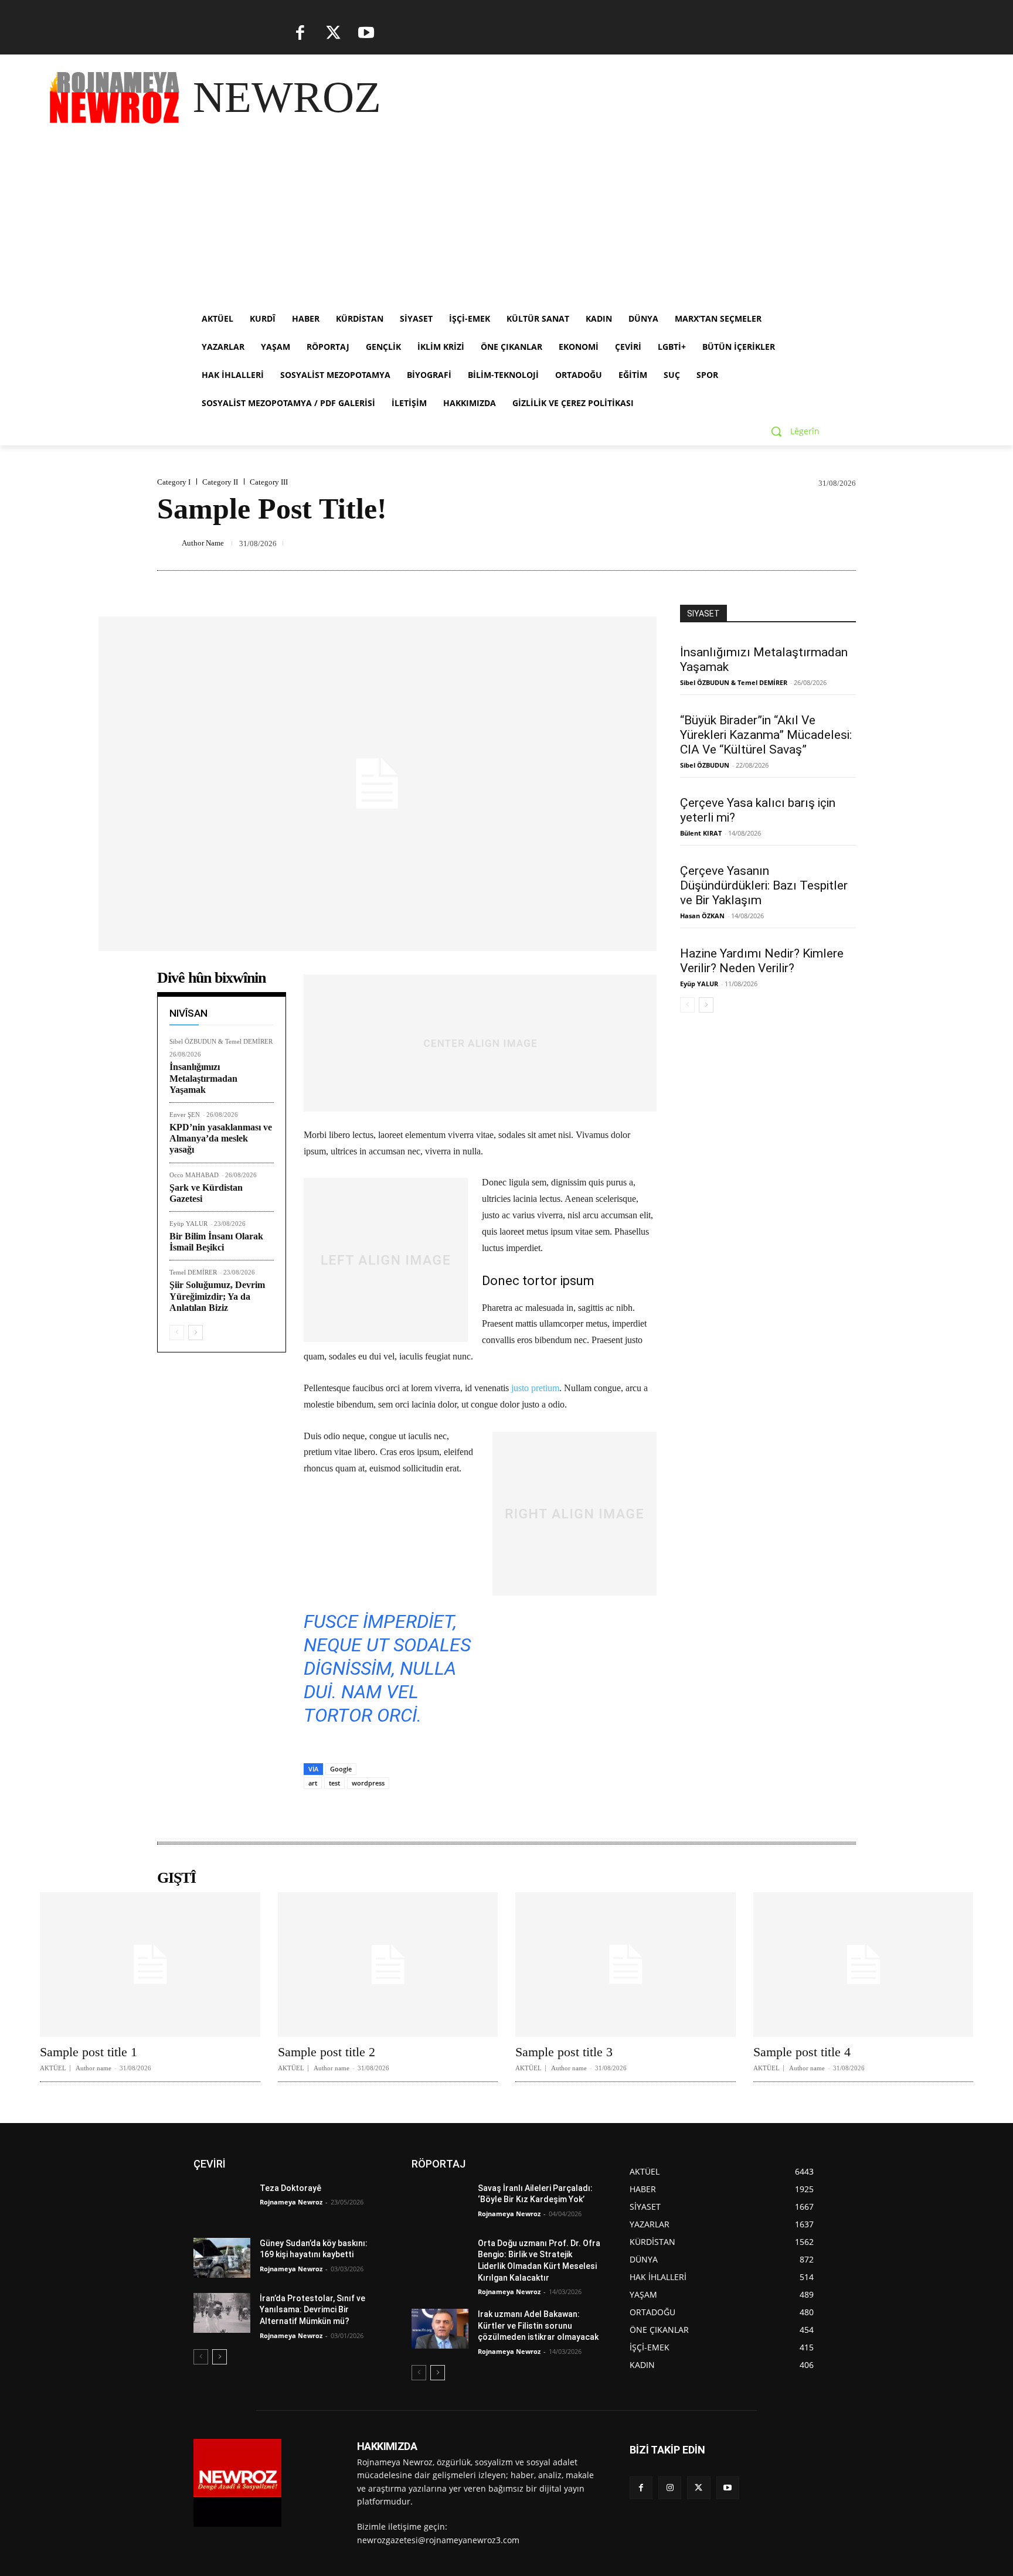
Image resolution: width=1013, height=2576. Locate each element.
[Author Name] (168, 543)
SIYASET (703, 614)
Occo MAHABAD (194, 1175)
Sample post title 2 (327, 2052)
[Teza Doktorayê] (222, 2203)
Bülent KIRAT (701, 833)
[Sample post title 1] (150, 1965)
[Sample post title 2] (388, 1965)
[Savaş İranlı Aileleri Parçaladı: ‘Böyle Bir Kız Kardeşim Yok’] (440, 2203)
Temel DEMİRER (193, 1272)
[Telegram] (789, 543)
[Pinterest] (600, 543)
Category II (220, 482)
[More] (844, 543)
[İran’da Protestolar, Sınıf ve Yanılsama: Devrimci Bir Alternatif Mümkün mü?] (222, 2313)
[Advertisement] (506, 217)
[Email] (708, 543)
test (334, 1783)
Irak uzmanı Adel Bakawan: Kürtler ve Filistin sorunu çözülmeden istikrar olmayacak (538, 2325)
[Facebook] (300, 33)
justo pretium (535, 1388)
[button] (791, 431)
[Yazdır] (735, 543)
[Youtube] (366, 33)
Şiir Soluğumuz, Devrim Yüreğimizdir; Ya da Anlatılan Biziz (217, 1296)
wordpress (368, 1783)
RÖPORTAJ (438, 2164)
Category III (269, 482)
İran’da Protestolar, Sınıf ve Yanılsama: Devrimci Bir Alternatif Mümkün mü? (312, 2310)
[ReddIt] (681, 543)
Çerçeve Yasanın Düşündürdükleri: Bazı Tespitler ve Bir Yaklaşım (764, 885)
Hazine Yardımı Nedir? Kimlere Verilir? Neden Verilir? (762, 961)
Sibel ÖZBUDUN (705, 765)
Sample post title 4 (802, 2052)
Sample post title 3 (564, 2052)
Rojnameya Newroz (291, 2202)
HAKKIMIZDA (387, 2446)
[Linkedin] (654, 543)
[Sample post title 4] (864, 1965)
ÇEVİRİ (210, 2164)
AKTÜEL (53, 2068)
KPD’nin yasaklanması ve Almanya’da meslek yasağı (221, 1138)
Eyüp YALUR (188, 1224)
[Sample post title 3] (626, 1965)
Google (341, 1769)
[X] (333, 33)
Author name (94, 2068)
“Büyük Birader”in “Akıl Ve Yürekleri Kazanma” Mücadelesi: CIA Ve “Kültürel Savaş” (766, 735)
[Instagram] (670, 2488)
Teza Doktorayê (290, 2188)
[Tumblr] (762, 543)
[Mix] (816, 543)
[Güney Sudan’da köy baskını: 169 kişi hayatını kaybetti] (222, 2258)
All (221, 996)
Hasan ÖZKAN (702, 916)
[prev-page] (177, 1333)
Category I (174, 482)
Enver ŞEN (185, 1115)
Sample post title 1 (89, 2052)
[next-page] (196, 1333)
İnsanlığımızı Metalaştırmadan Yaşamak (203, 1078)
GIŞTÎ (176, 1878)
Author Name (203, 543)
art (313, 1783)
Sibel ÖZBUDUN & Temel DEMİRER (221, 1041)
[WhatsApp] (627, 543)
